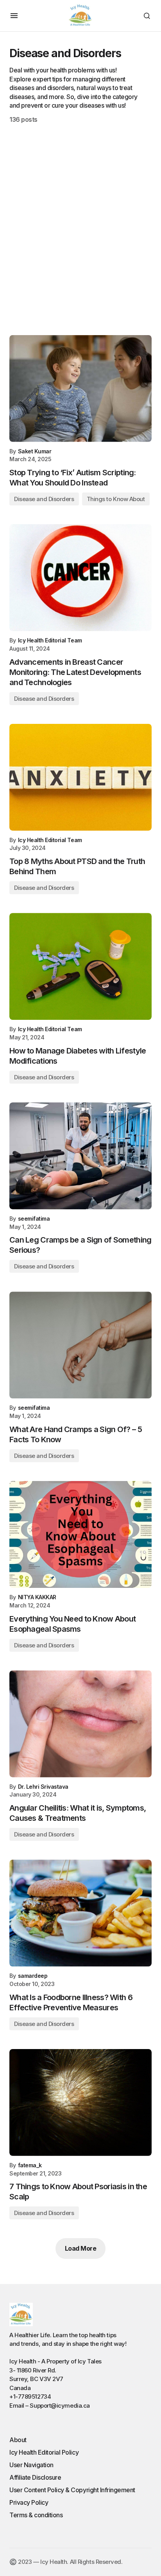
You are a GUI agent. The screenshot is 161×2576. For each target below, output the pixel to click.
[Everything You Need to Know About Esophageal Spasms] (80, 1534)
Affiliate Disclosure (35, 2477)
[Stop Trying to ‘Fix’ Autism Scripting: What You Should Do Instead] (80, 389)
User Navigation (31, 2465)
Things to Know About (116, 499)
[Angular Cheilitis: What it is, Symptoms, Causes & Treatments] (80, 1724)
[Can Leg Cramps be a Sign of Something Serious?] (80, 1156)
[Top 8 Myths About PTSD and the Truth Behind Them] (80, 777)
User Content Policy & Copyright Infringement (72, 2490)
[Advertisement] (80, 229)
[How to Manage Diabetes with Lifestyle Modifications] (80, 966)
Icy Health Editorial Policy (44, 2452)
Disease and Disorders (44, 499)
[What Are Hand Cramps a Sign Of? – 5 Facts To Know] (80, 1345)
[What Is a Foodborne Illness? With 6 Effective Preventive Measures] (80, 1913)
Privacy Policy (29, 2502)
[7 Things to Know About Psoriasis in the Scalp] (80, 2102)
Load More (81, 2248)
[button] (14, 16)
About (18, 2440)
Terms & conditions (36, 2515)
